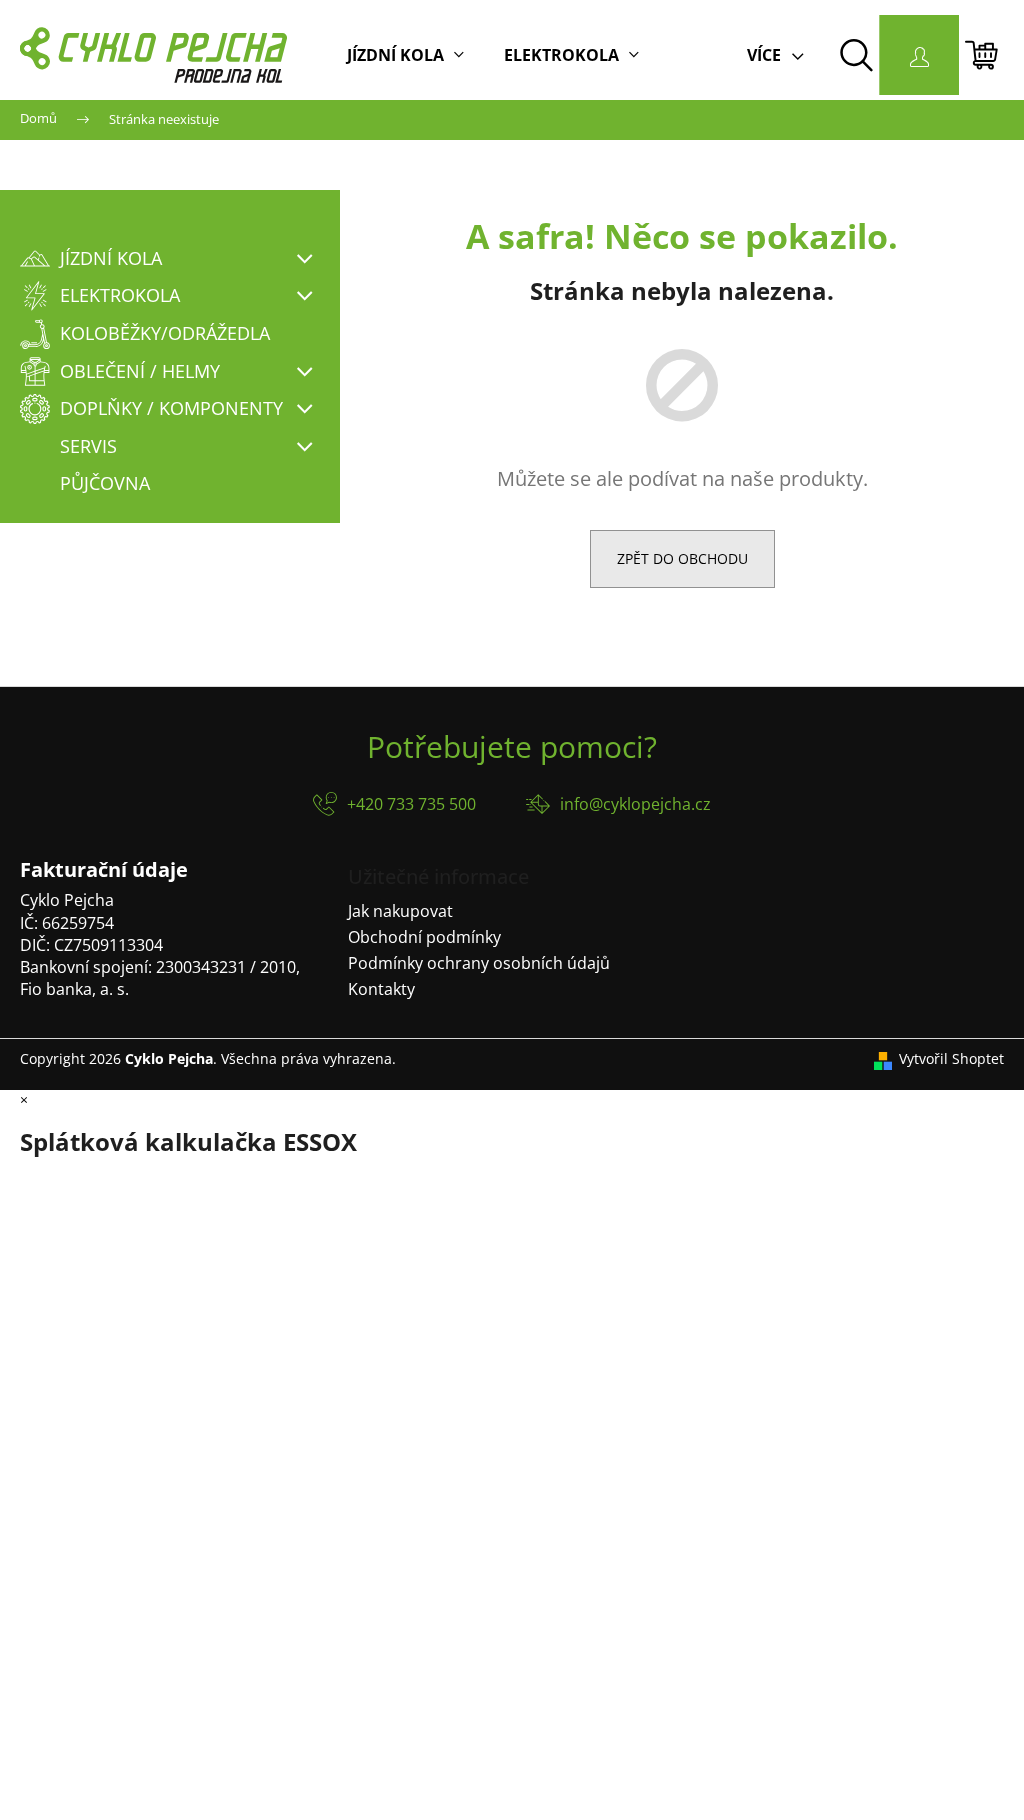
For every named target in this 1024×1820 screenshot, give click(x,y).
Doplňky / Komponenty (171, 408)
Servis (88, 446)
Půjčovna (105, 483)
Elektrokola (120, 295)
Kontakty (381, 989)
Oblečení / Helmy (140, 371)
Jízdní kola (111, 258)
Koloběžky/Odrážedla (165, 333)
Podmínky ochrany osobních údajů (479, 963)
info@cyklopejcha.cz (635, 804)
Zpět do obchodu (682, 558)
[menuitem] (405, 55)
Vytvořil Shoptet (951, 1058)
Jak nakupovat (400, 911)
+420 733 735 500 (411, 804)
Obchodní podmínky (424, 937)
